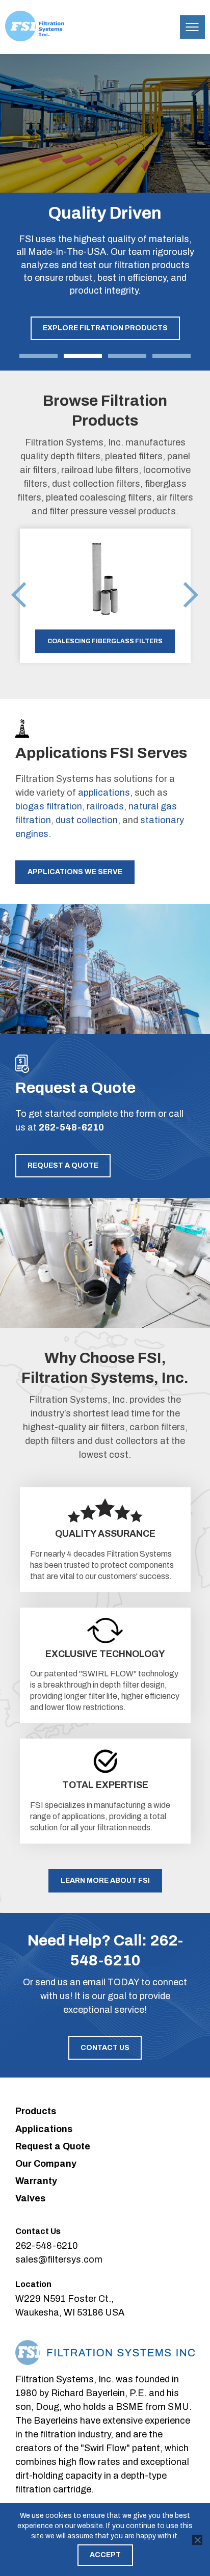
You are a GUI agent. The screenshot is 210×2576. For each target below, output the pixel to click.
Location (33, 2284)
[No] (197, 2540)
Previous (19, 596)
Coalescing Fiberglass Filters (105, 641)
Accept (105, 2555)
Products (36, 2111)
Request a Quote (63, 1165)
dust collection (87, 820)
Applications (44, 2129)
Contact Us (105, 2048)
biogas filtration (49, 806)
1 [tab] (38, 356)
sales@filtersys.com (59, 2259)
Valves (30, 2198)
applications (104, 793)
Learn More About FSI (105, 1881)
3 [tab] (127, 356)
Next (191, 596)
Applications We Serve (75, 872)
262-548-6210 (71, 1127)
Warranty (36, 2181)
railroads (105, 806)
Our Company (46, 2164)
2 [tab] (83, 356)
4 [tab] (172, 356)
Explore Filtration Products (105, 328)
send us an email (70, 1982)
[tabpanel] (105, 212)
